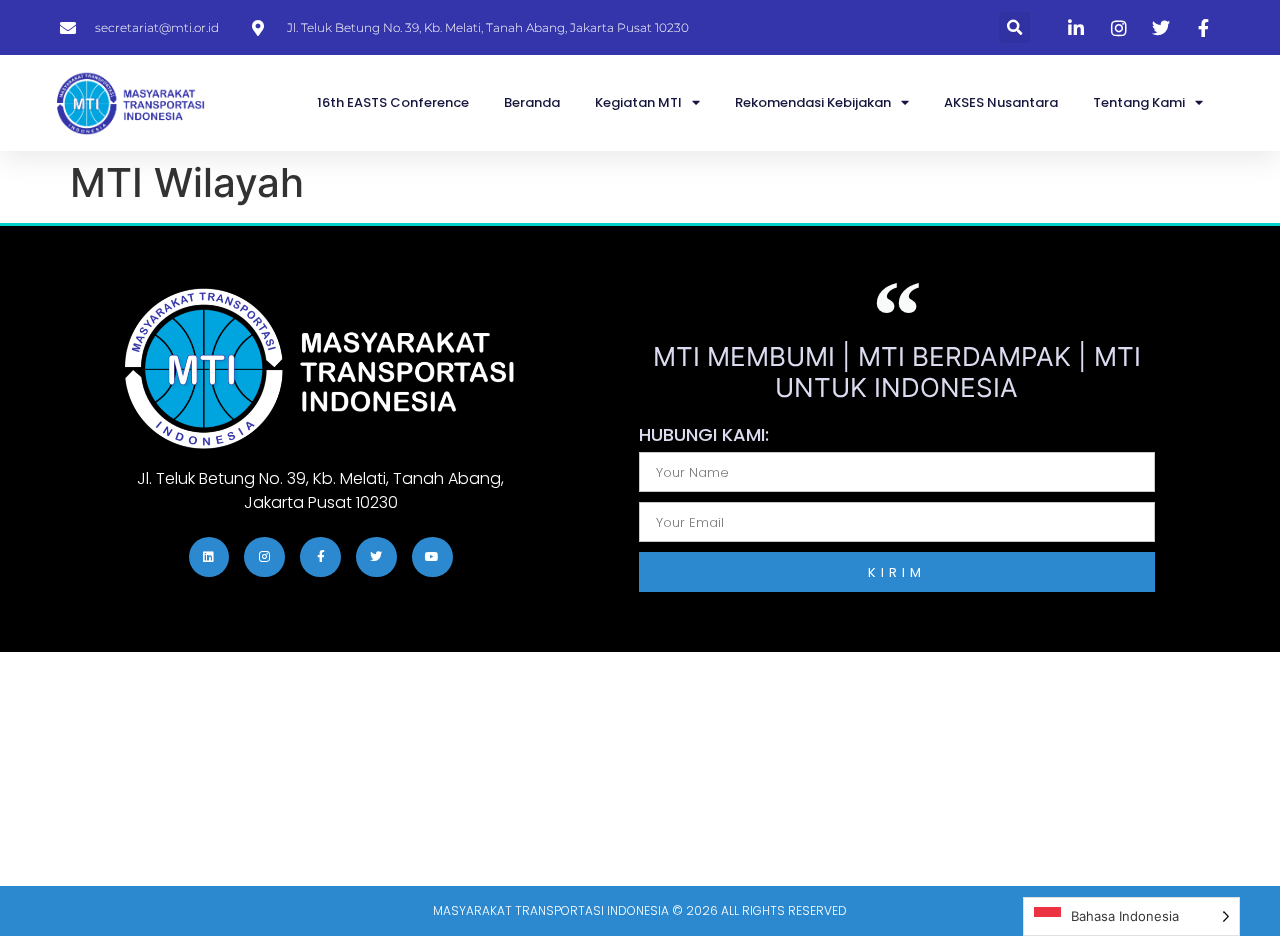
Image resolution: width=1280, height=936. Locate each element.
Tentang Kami (1139, 102)
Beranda (532, 102)
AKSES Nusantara (1001, 102)
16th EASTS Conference (393, 102)
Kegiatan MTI (638, 102)
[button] (1014, 27)
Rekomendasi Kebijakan (813, 102)
